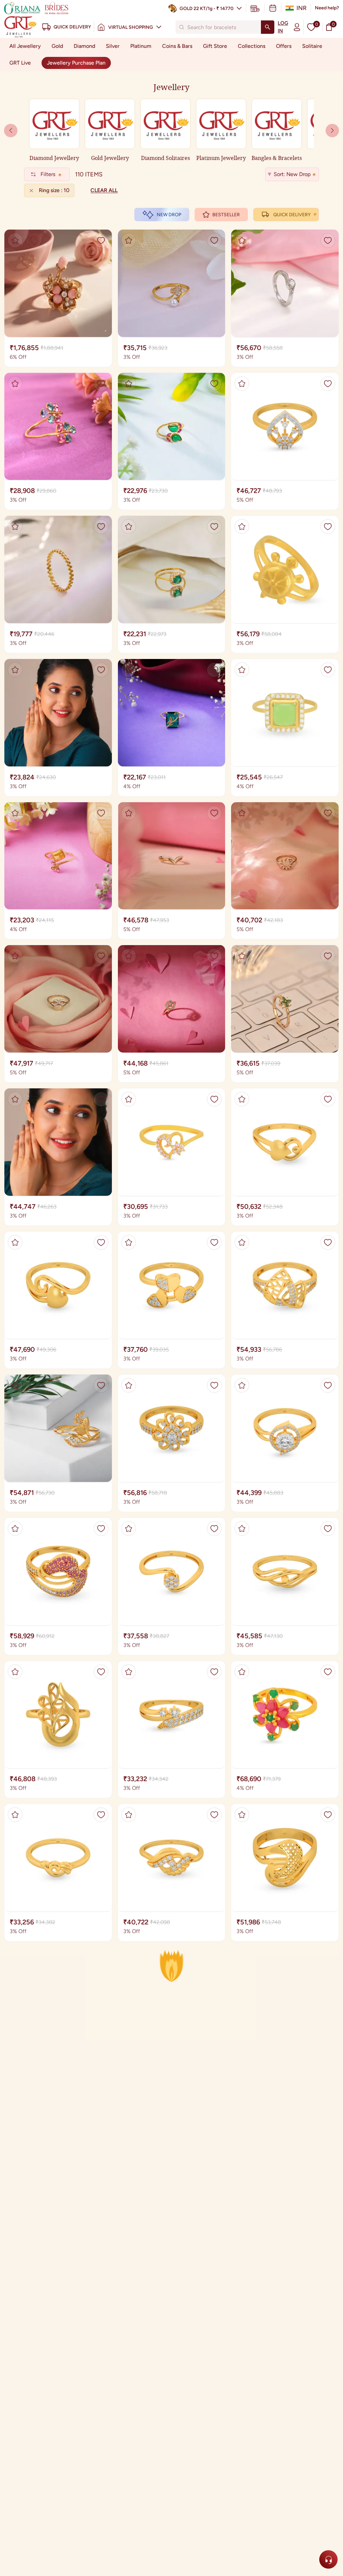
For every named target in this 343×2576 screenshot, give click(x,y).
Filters (48, 174)
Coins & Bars (177, 46)
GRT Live (20, 63)
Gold (57, 46)
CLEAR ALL (104, 190)
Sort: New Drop (292, 174)
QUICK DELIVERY (292, 215)
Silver (113, 46)
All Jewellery (25, 46)
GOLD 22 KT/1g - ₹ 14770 (207, 9)
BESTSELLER (226, 215)
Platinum (141, 46)
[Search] (268, 27)
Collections (252, 46)
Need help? (327, 8)
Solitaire (312, 46)
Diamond (84, 46)
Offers (284, 46)
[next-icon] (11, 131)
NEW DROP (169, 215)
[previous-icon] (332, 131)
